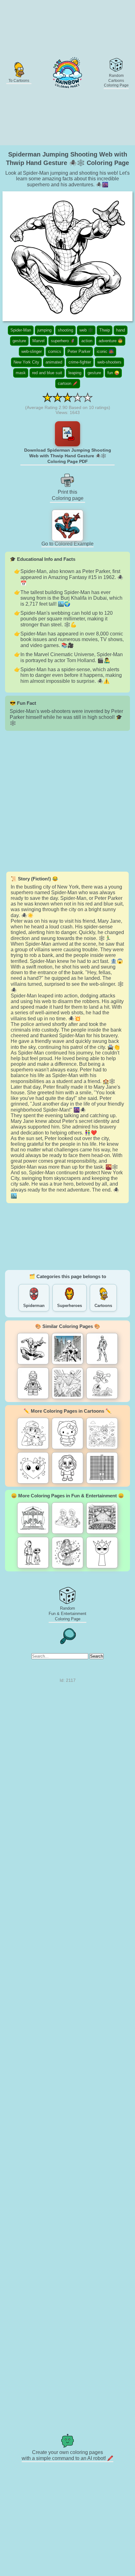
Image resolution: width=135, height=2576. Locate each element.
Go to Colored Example (67, 544)
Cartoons (103, 1306)
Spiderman (34, 1306)
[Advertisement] (67, 801)
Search (97, 1656)
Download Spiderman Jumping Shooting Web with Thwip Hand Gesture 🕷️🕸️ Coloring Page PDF (68, 456)
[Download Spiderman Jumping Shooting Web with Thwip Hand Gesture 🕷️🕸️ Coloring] (67, 434)
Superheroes (70, 1306)
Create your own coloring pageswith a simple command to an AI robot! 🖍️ (67, 2455)
